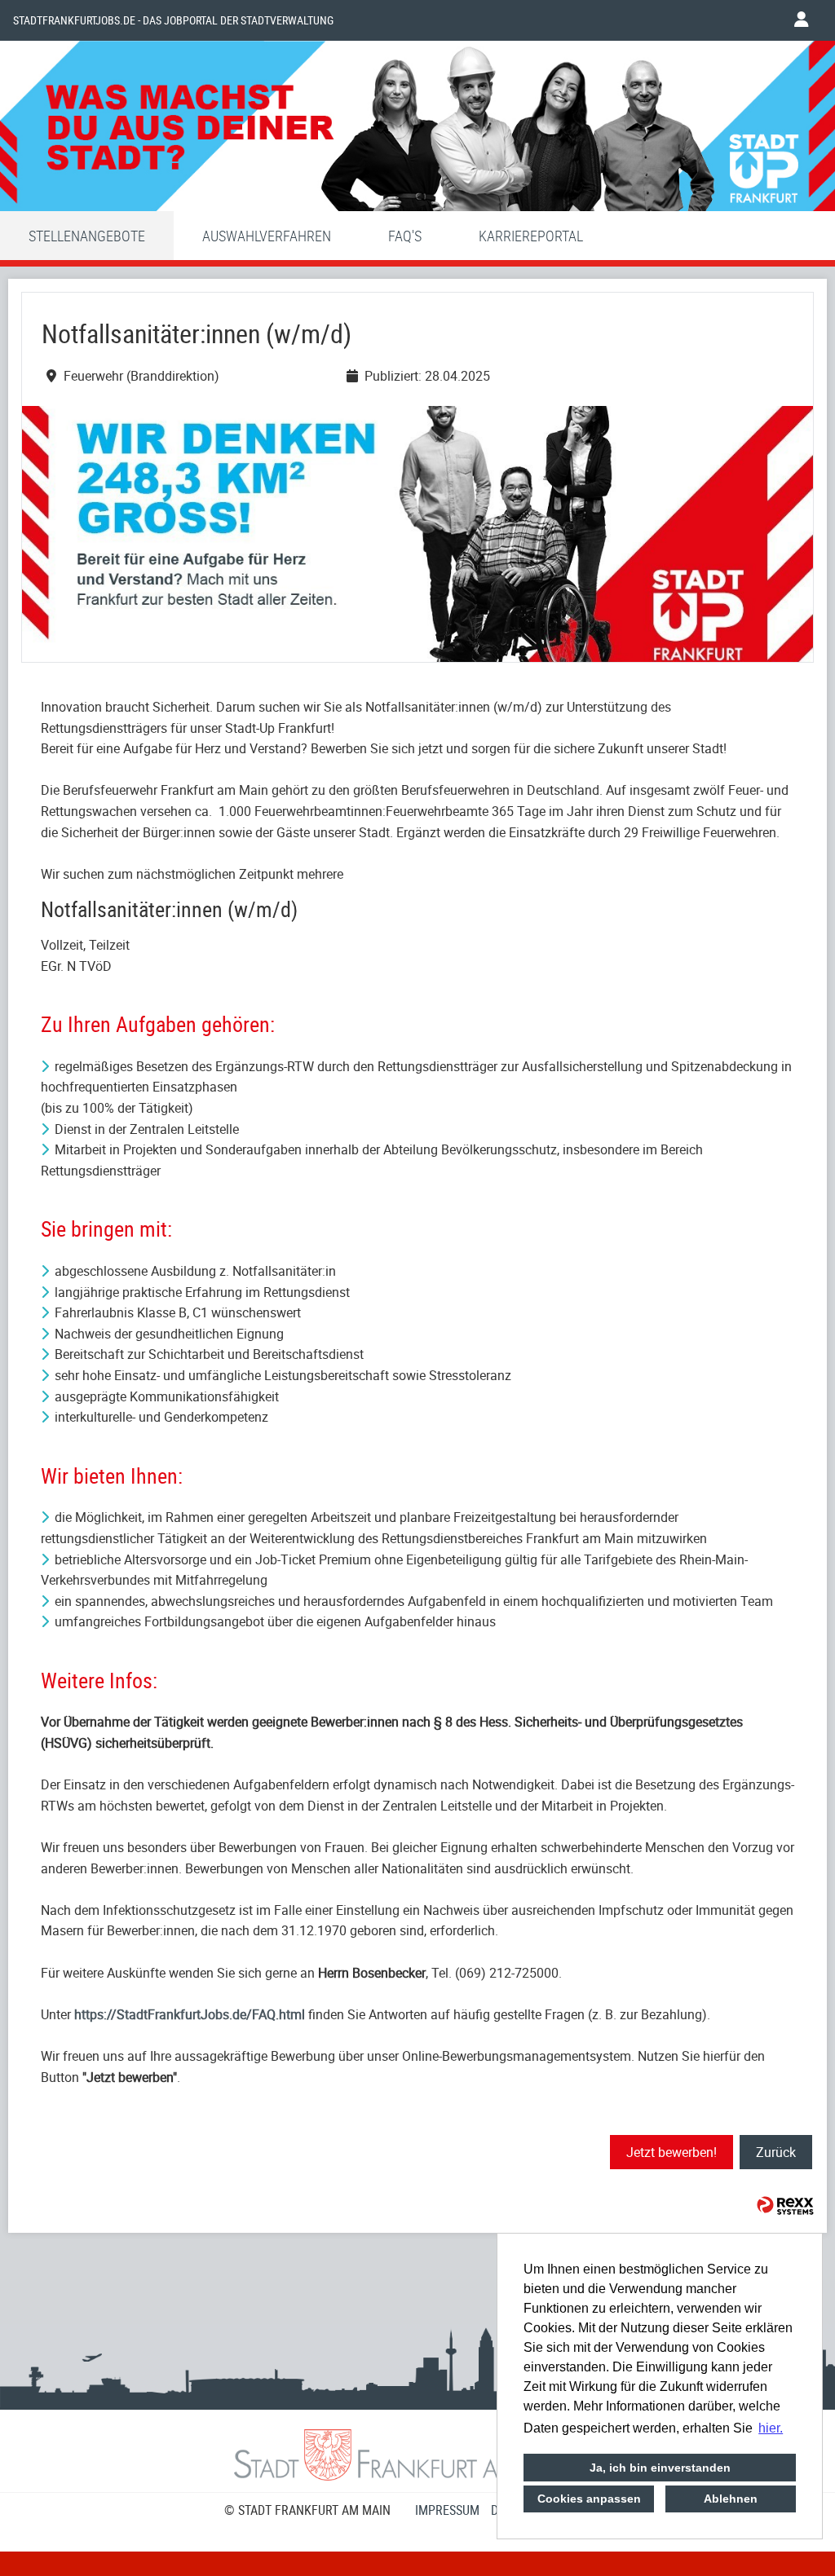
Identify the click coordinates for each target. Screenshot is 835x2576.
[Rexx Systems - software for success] (785, 2205)
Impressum (447, 2510)
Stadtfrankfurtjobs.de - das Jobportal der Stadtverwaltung (173, 20)
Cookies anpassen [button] (589, 2499)
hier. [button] (771, 2428)
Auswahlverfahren (267, 236)
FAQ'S (405, 236)
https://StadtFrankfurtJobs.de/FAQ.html (190, 2014)
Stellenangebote (87, 236)
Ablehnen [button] (731, 2499)
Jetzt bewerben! (672, 2152)
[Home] (417, 130)
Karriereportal (531, 236)
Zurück (776, 2152)
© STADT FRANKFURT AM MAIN (307, 2510)
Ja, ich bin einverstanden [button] (660, 2468)
